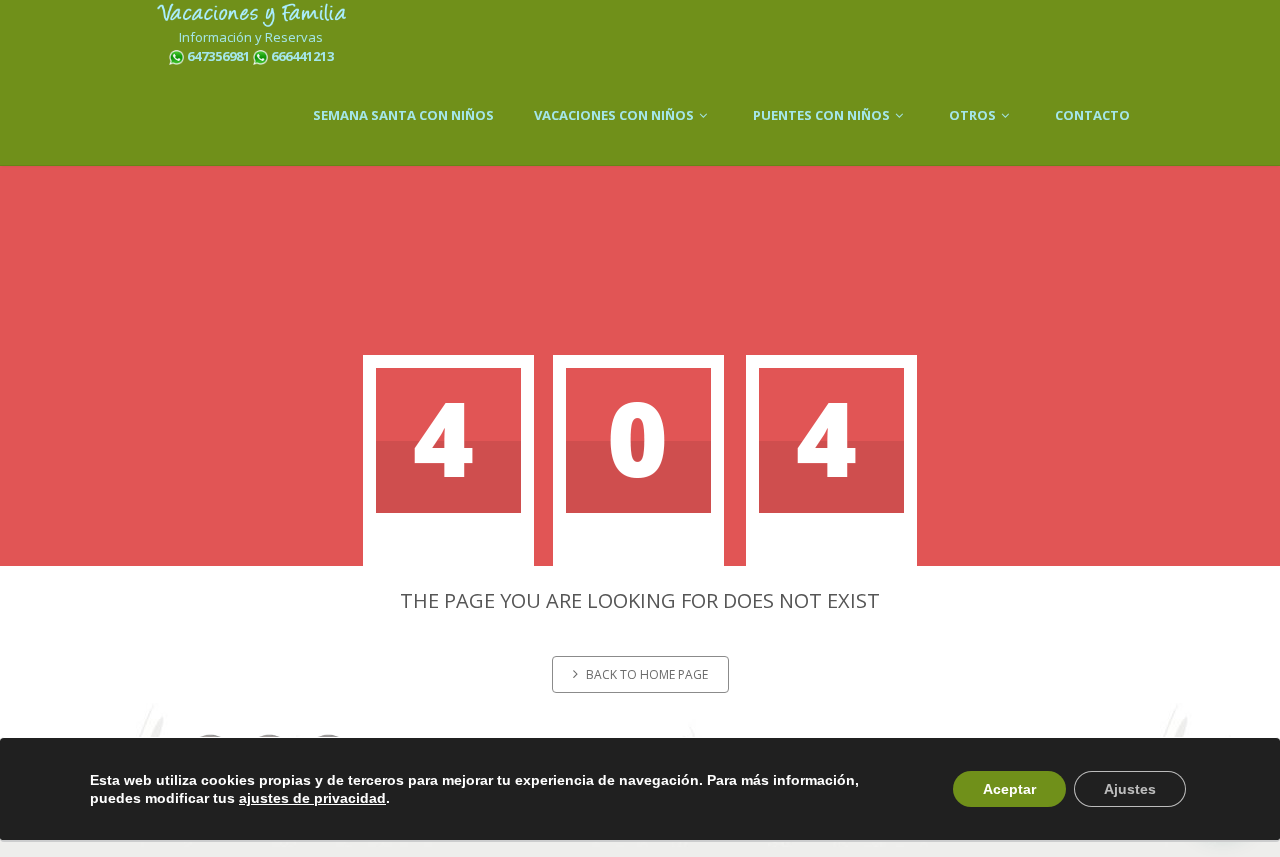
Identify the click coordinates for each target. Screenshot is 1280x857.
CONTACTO (1092, 115)
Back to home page (647, 674)
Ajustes (1130, 789)
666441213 (302, 56)
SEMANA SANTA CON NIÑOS (403, 115)
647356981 (218, 56)
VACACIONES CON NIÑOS (615, 115)
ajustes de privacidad (312, 798)
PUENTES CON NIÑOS (823, 115)
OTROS (974, 115)
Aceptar (1009, 789)
